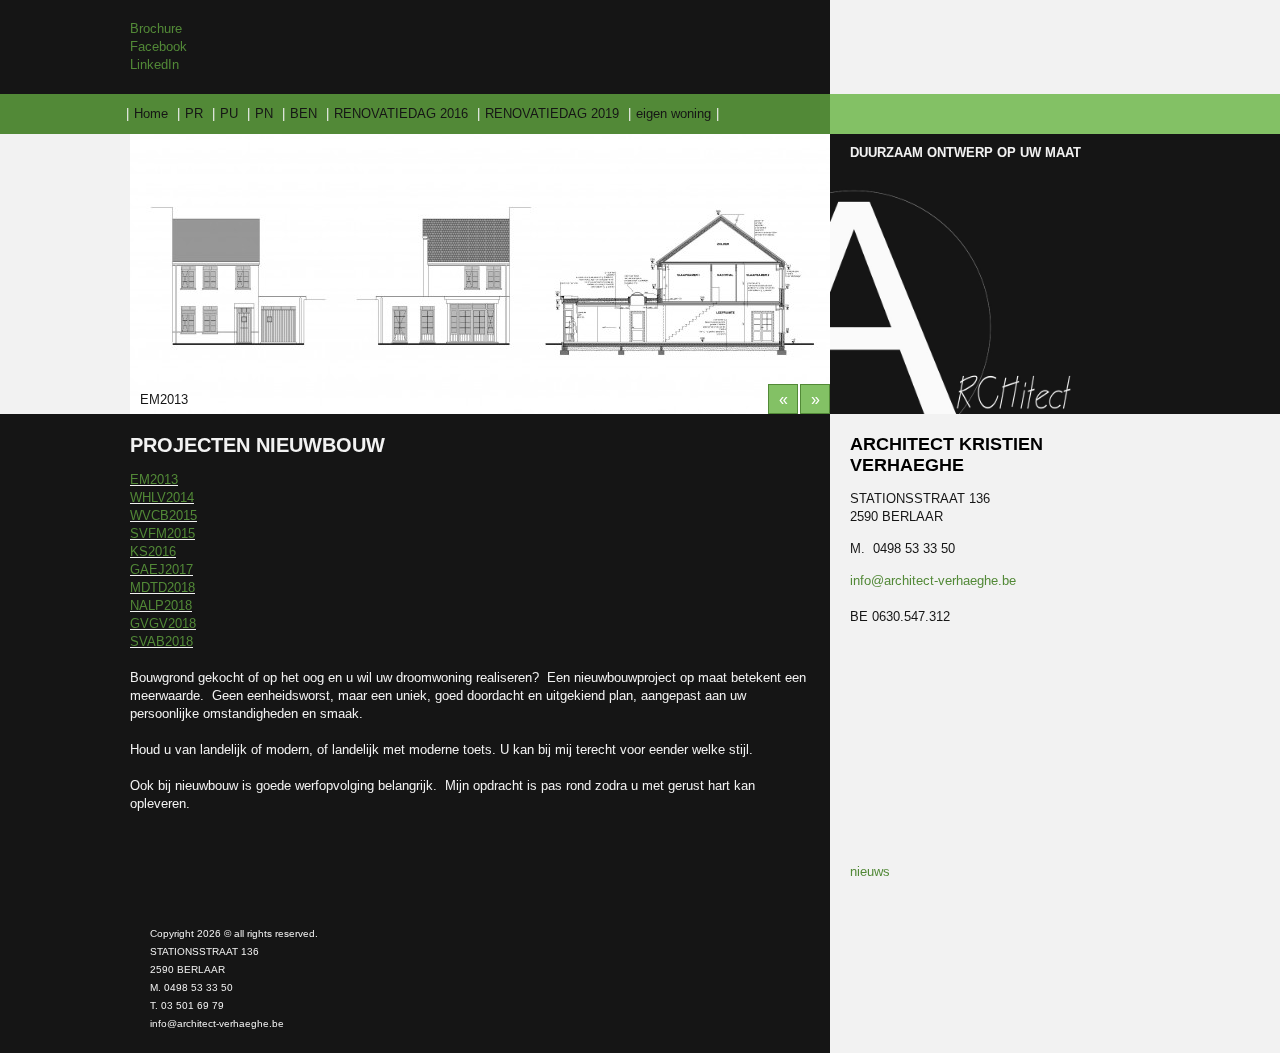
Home (151, 113)
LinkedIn (154, 64)
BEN (303, 113)
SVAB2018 (161, 641)
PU (229, 113)
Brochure (156, 28)
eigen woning (673, 113)
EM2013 (154, 479)
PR (194, 113)
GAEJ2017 (161, 569)
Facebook (158, 46)
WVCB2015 (163, 515)
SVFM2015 (162, 533)
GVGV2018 (163, 623)
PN (264, 113)
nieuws (870, 871)
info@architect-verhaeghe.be (933, 580)
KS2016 (153, 551)
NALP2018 (161, 605)
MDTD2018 (162, 587)
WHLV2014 (162, 497)
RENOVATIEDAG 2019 (552, 113)
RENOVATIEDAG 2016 (401, 113)
